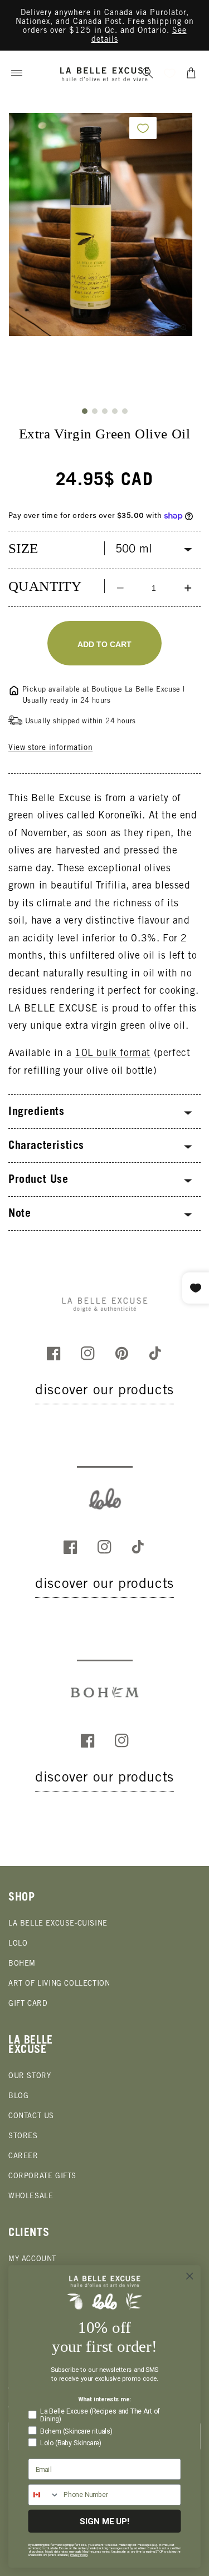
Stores (23, 2137)
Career (23, 2157)
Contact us (31, 2117)
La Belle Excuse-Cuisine (58, 1924)
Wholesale (31, 2197)
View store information (50, 748)
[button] (17, 73)
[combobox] (44, 2494)
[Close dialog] (190, 2276)
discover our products (104, 1391)
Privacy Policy (79, 2555)
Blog (18, 2097)
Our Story (30, 2077)
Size (23, 548)
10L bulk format (113, 1054)
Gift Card (28, 2004)
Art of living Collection (59, 1984)
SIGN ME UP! (104, 2521)
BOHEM (22, 1964)
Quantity (45, 586)
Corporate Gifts (42, 2177)
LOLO (18, 1944)
